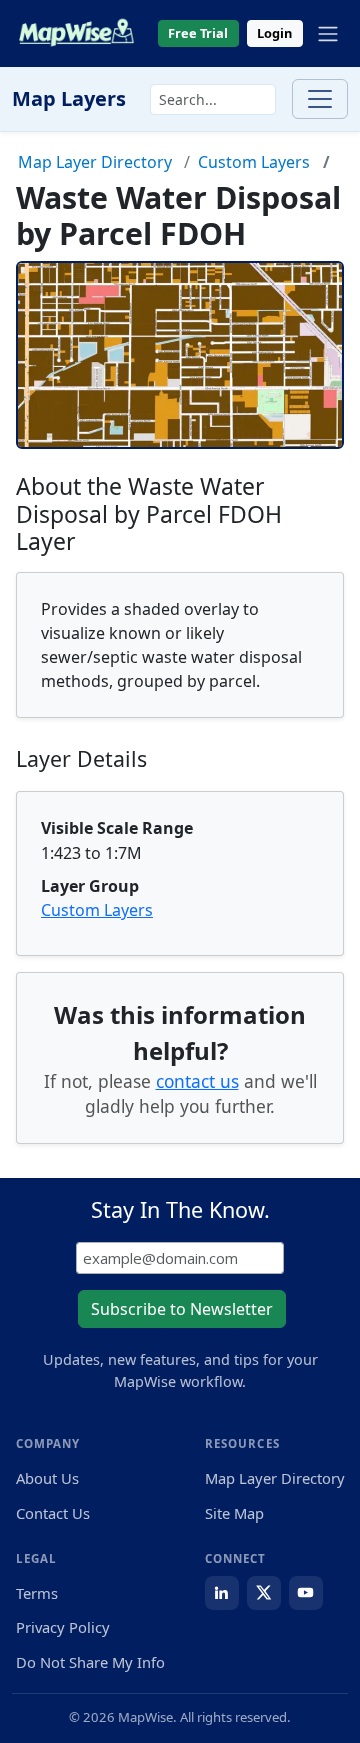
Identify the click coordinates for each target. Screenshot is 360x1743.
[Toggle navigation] (328, 34)
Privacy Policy (63, 1627)
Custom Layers (254, 162)
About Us (47, 1478)
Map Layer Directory (95, 162)
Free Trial (198, 33)
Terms (37, 1593)
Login (274, 33)
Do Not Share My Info (90, 1662)
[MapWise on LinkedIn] (222, 1593)
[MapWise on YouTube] (306, 1593)
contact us (197, 1081)
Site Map (234, 1513)
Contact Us (53, 1513)
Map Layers (69, 98)
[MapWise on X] (264, 1593)
